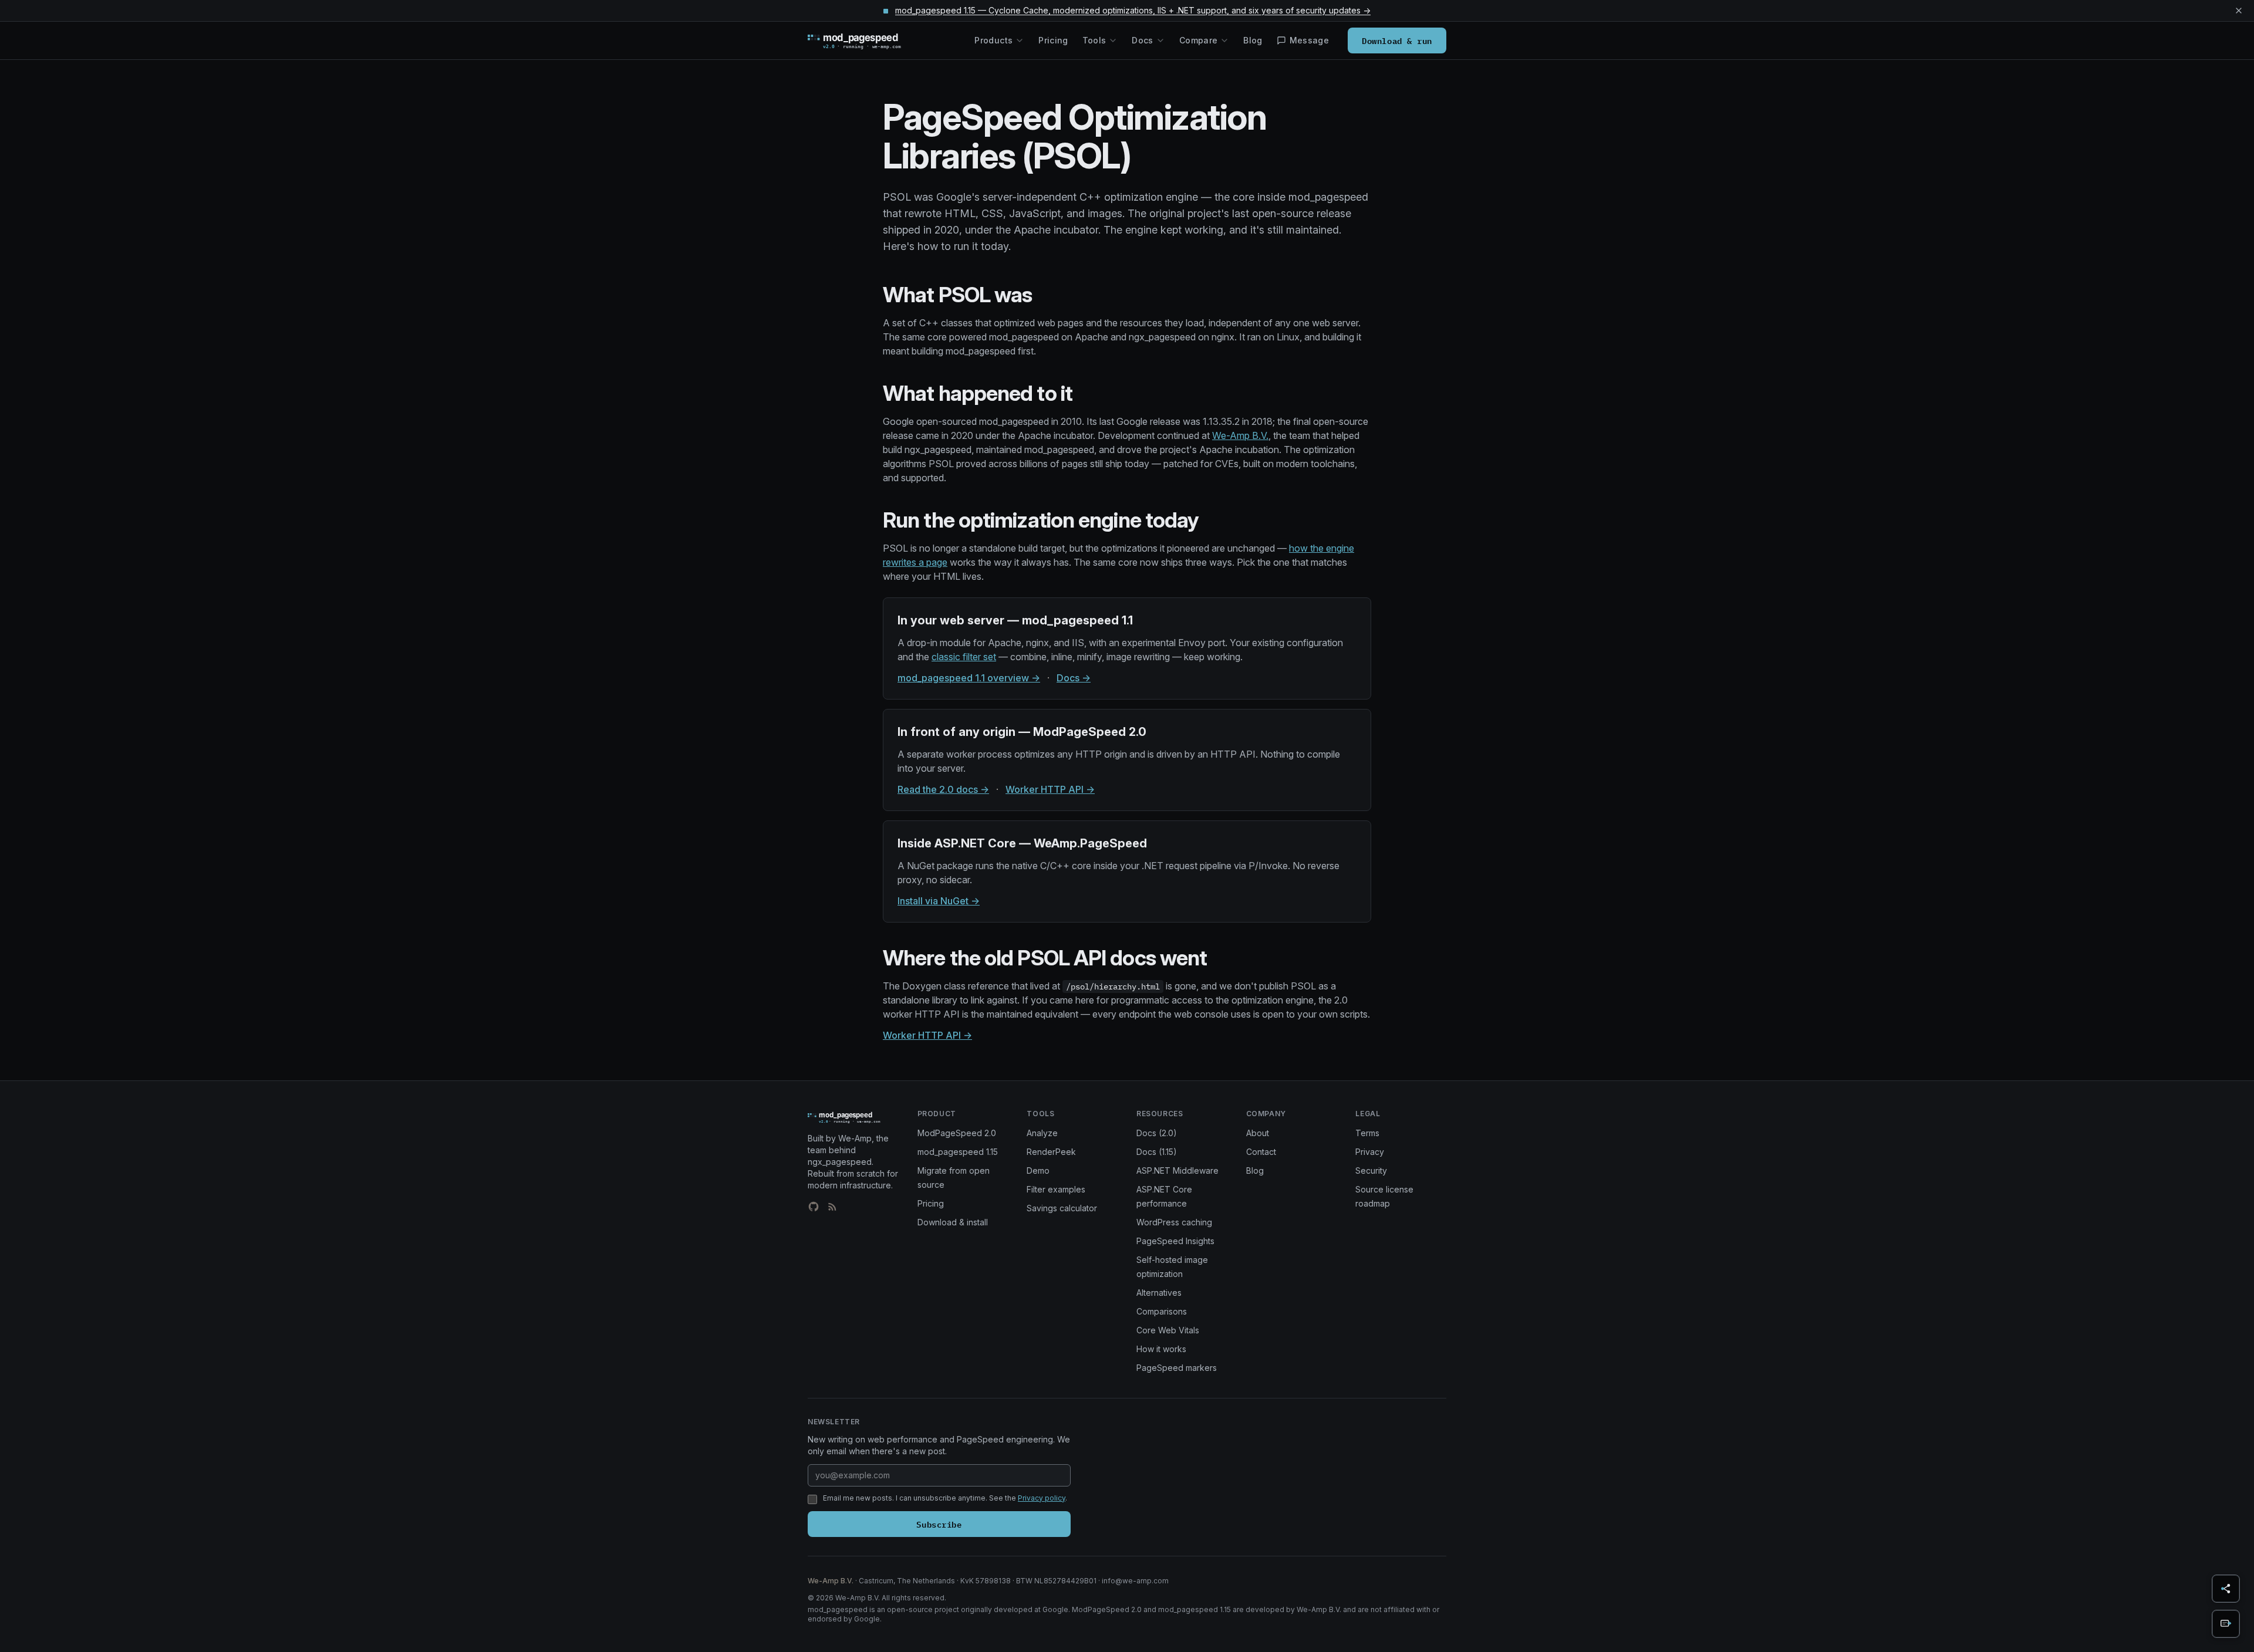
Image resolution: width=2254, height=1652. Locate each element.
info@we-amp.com (1135, 1581)
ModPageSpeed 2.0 (957, 1133)
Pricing (1053, 40)
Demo (1038, 1170)
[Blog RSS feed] (832, 1207)
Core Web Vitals (1168, 1330)
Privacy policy (1042, 1498)
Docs (1142, 40)
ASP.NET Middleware (1177, 1170)
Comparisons (1162, 1311)
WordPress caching (1174, 1222)
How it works (1161, 1349)
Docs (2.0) (1157, 1133)
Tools (1094, 40)
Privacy (1370, 1152)
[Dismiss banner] (2239, 11)
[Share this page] (2226, 1589)
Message (1309, 40)
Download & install (953, 1222)
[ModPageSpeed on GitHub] (814, 1207)
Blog (1253, 40)
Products (993, 40)
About (1258, 1133)
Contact (1261, 1152)
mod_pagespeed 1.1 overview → (969, 678)
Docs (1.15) (1157, 1152)
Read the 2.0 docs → (943, 789)
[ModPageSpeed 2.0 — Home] (871, 40)
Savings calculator (1062, 1208)
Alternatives (1159, 1293)
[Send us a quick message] (2226, 1624)
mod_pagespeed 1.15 (958, 1152)
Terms (1367, 1133)
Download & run (1397, 40)
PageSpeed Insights (1175, 1241)
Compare (1198, 40)
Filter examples (1056, 1189)
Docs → (1074, 678)
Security (1371, 1170)
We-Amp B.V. (1240, 435)
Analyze (1042, 1133)
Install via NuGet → (939, 901)
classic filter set (964, 657)
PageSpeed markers (1177, 1368)
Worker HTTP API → (1050, 789)
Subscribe (939, 1524)
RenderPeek (1051, 1152)
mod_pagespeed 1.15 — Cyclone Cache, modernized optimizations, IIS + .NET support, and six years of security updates (1133, 10)
